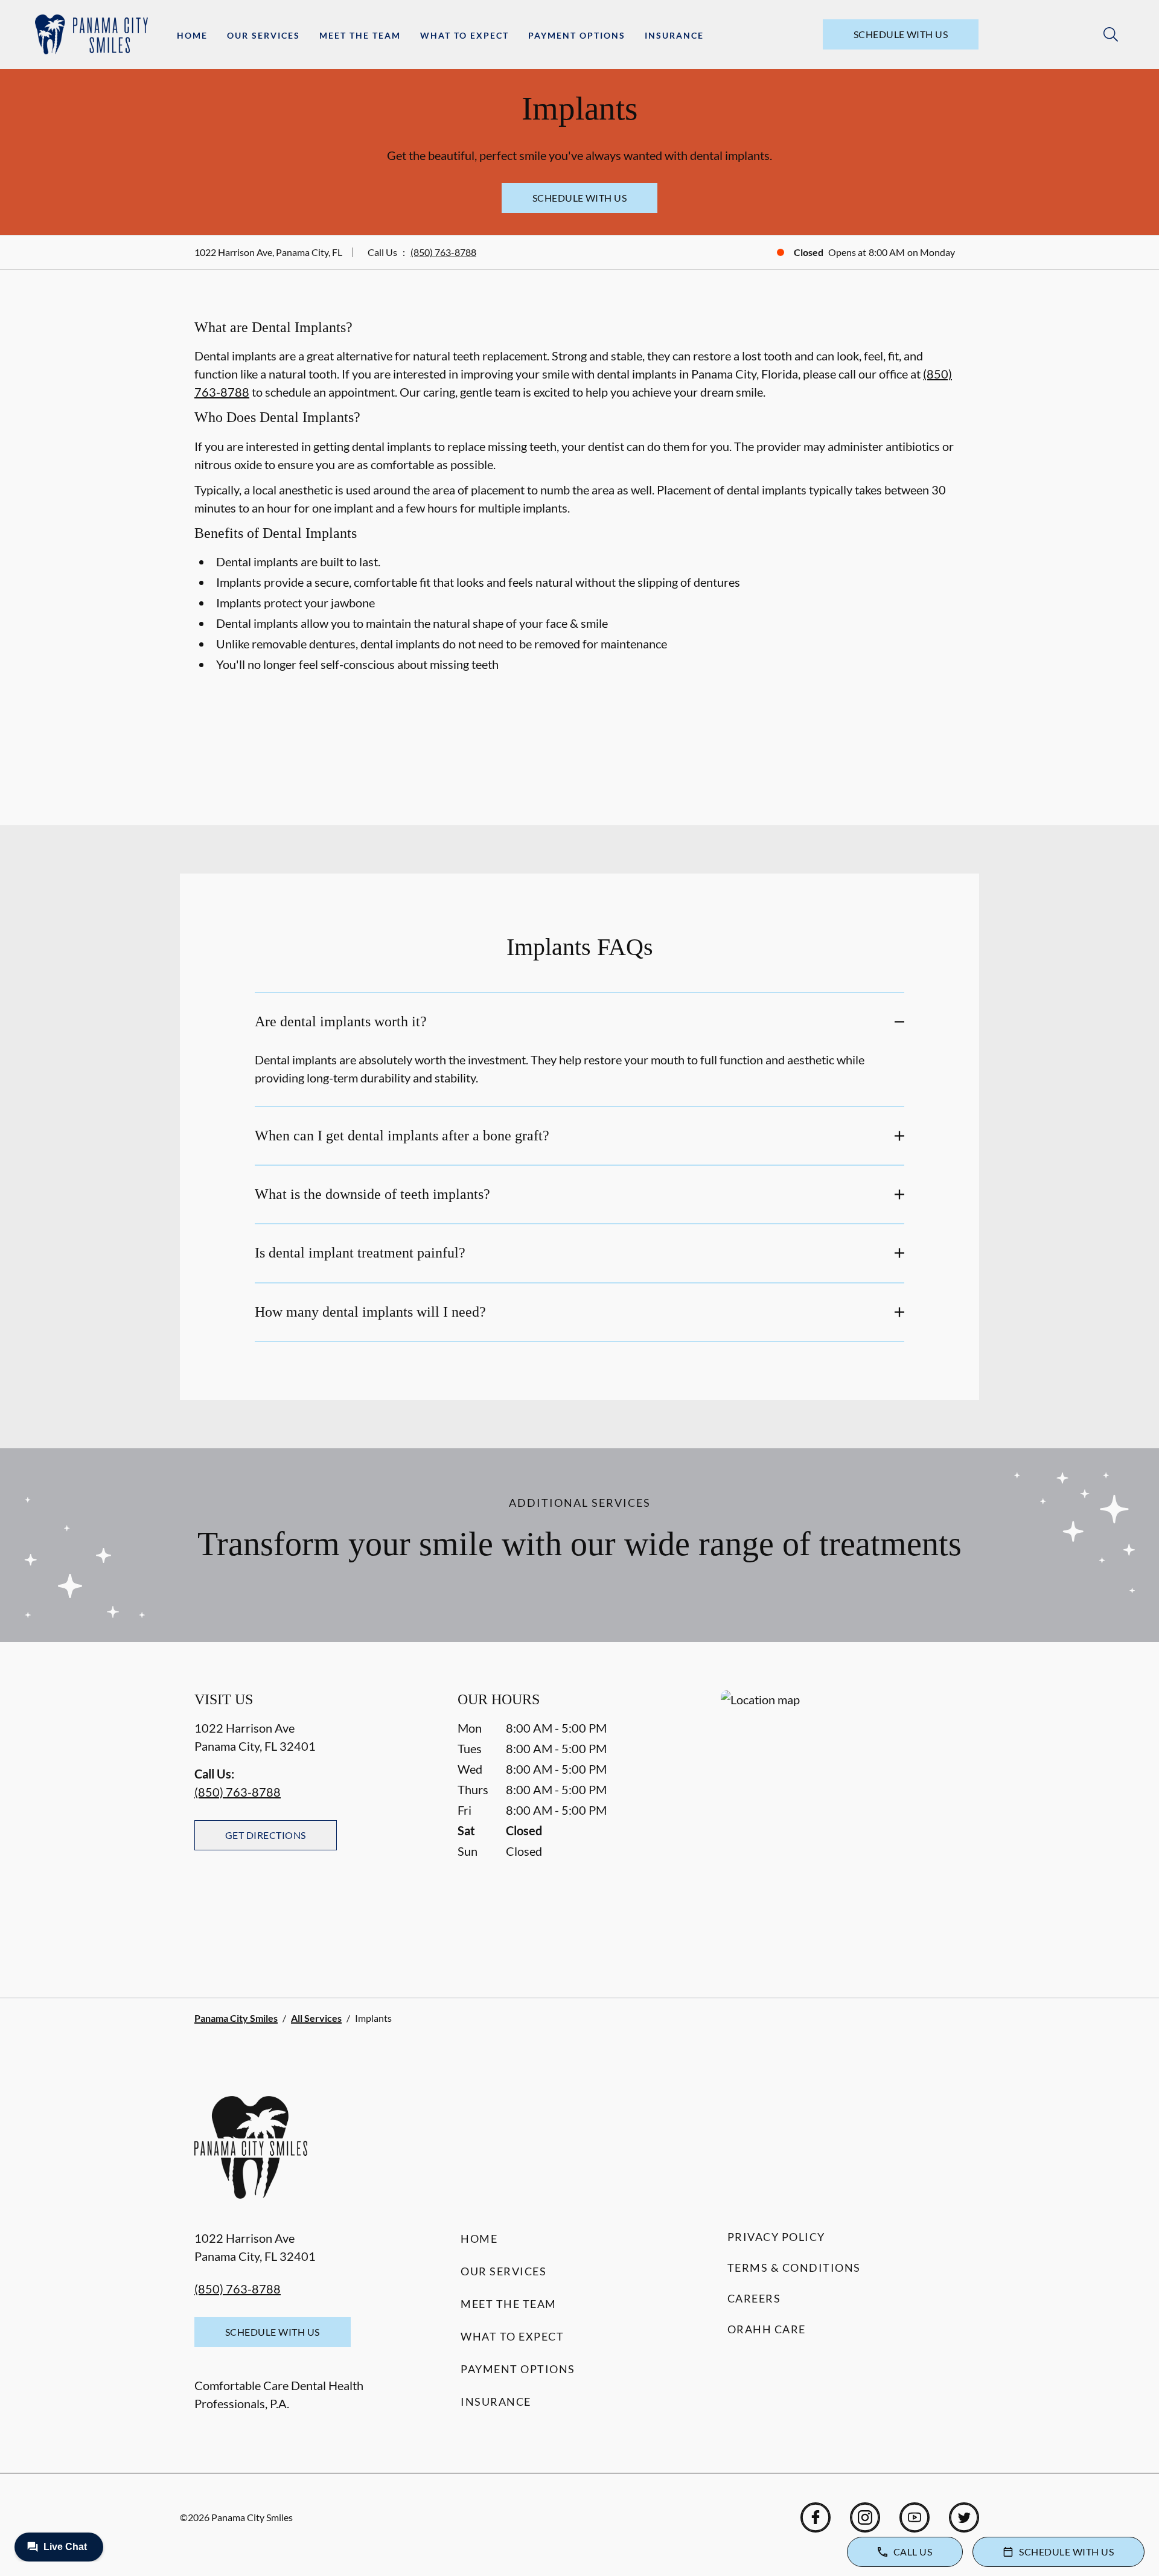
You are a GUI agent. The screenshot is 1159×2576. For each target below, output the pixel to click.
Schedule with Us (901, 34)
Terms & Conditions (794, 2268)
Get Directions (266, 1835)
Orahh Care (767, 2329)
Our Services (263, 35)
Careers (754, 2298)
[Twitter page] (964, 2517)
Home (192, 35)
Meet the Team (360, 35)
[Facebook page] (816, 2517)
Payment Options (577, 35)
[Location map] (843, 1820)
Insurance (674, 35)
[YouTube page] (915, 2517)
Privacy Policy (776, 2237)
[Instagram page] (865, 2517)
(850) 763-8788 (443, 252)
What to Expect (465, 35)
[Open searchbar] (1111, 34)
